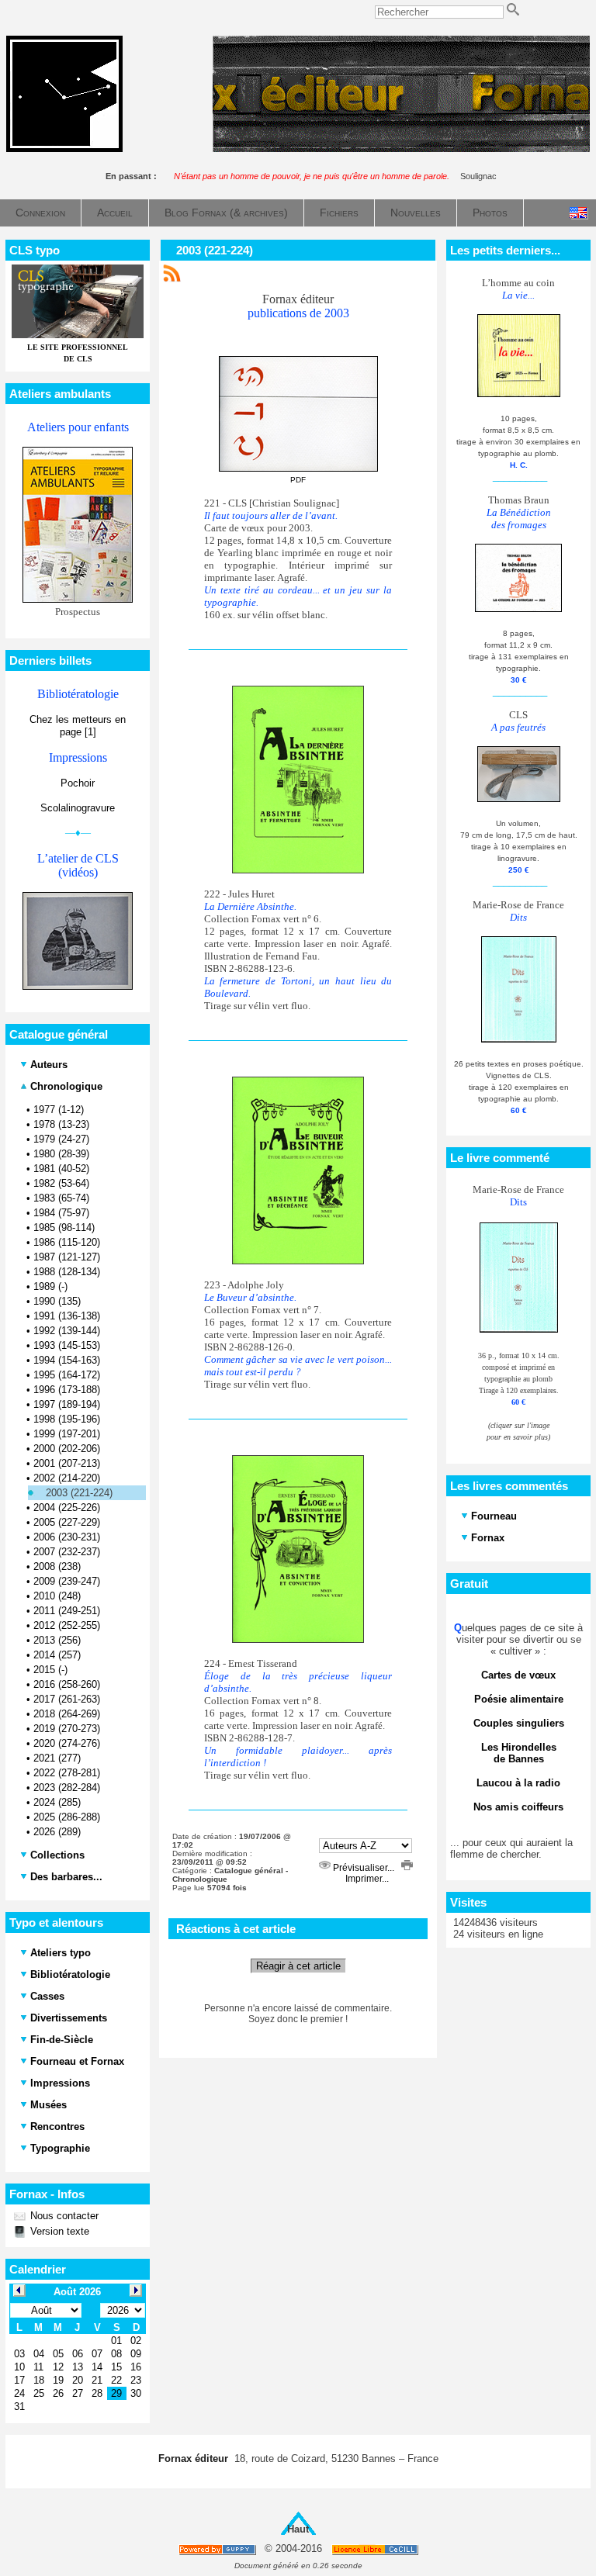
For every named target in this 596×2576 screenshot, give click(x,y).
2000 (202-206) (67, 1449)
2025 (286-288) (67, 1817)
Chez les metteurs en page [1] (78, 726)
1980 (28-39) (61, 1154)
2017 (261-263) (67, 1699)
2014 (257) (57, 1655)
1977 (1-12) (59, 1110)
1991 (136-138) (67, 1316)
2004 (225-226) (67, 1508)
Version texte (58, 2231)
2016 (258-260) (67, 1684)
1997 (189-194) (67, 1404)
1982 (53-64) (61, 1183)
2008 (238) (57, 1566)
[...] (401, 149)
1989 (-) (50, 1286)
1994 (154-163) (67, 1360)
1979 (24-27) (61, 1139)
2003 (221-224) (79, 1493)
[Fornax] (64, 149)
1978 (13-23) (61, 1124)
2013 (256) (57, 1640)
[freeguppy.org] (218, 2549)
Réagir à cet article (298, 1966)
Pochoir (78, 783)
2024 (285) (57, 1802)
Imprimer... (366, 1879)
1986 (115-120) (67, 1242)
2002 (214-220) (67, 1478)
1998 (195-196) (67, 1419)
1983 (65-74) (61, 1198)
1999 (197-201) (67, 1434)
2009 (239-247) (67, 1581)
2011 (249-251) (67, 1611)
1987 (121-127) (67, 1257)
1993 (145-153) (67, 1345)
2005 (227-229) (67, 1522)
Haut (298, 2529)
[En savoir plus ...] (376, 2549)
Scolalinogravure (78, 808)
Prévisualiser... (364, 1868)
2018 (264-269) (67, 1714)
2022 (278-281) (67, 1773)
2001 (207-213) (67, 1463)
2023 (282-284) (67, 1788)
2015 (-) (50, 1670)
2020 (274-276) (67, 1743)
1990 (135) (57, 1301)
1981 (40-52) (61, 1169)
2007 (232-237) (67, 1552)
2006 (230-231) (67, 1537)
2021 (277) (57, 1758)
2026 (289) (57, 1832)
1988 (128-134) (67, 1272)
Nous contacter (63, 2216)
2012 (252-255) (67, 1625)
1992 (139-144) (67, 1331)
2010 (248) (57, 1596)
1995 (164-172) (67, 1375)
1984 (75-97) (61, 1213)
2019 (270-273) (67, 1729)
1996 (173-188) (67, 1390)
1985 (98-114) (64, 1227)
